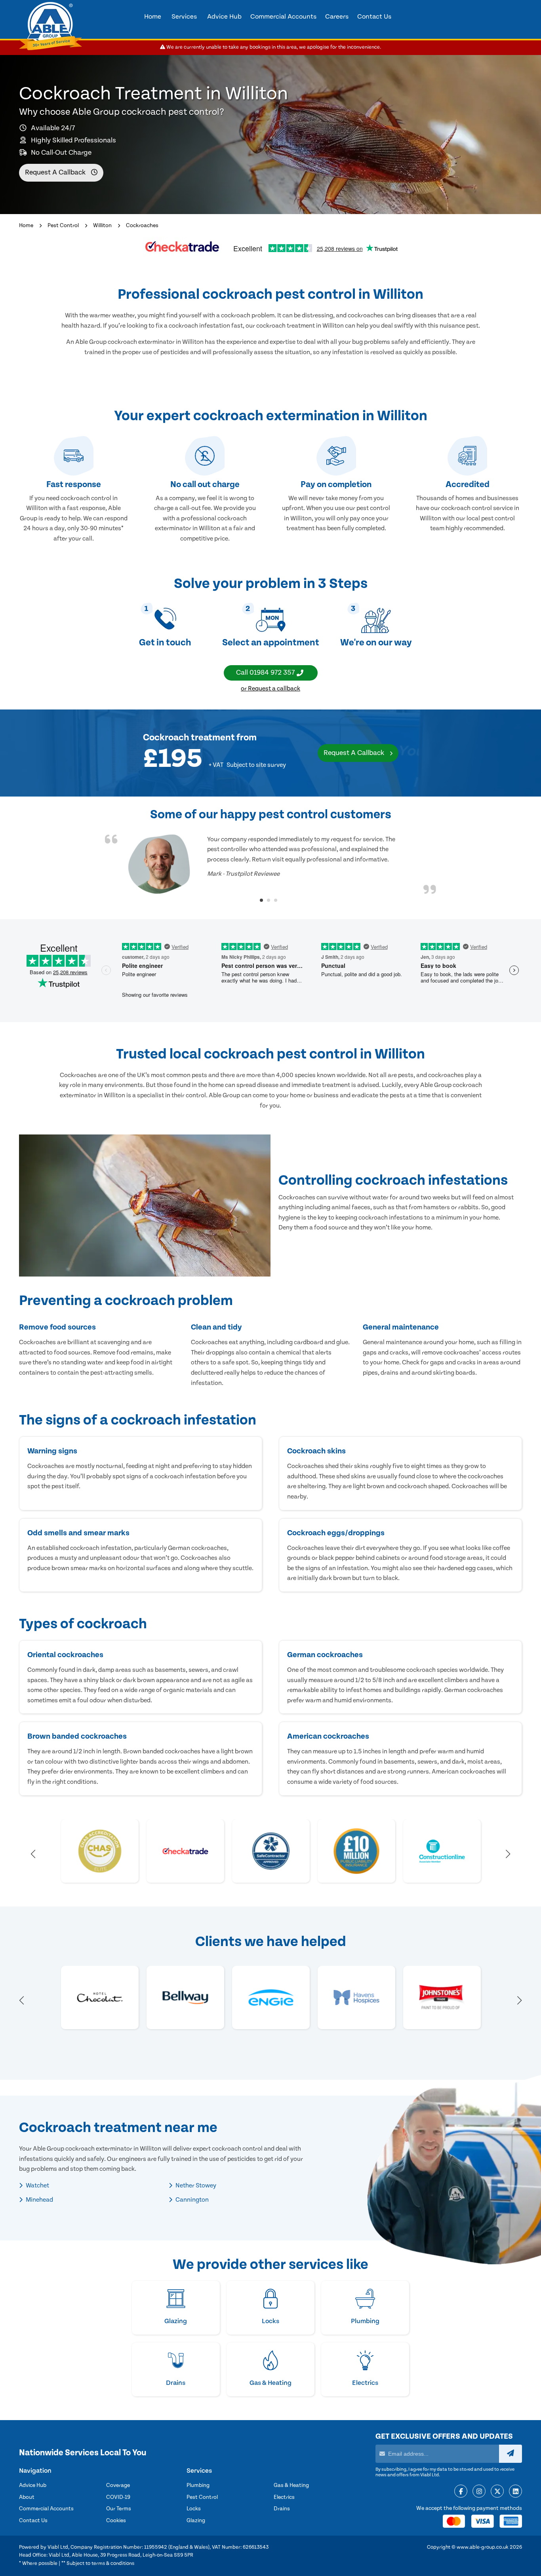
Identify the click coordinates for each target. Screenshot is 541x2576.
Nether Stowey (195, 2185)
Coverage (118, 2485)
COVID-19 (118, 2497)
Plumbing (198, 2485)
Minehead (39, 2200)
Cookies (116, 2521)
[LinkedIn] (515, 2492)
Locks (194, 2509)
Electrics (284, 2497)
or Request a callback (270, 689)
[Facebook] (461, 2492)
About (27, 2497)
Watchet (37, 2185)
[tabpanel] (270, 864)
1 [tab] (261, 900)
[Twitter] (497, 2492)
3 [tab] (276, 900)
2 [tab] (269, 900)
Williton (102, 226)
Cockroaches (142, 226)
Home (26, 226)
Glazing (196, 2521)
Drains (282, 2509)
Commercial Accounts (46, 2509)
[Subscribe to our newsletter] (511, 2454)
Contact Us (33, 2521)
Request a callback (56, 172)
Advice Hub (33, 2485)
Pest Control (63, 226)
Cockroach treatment (189, 738)
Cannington (191, 2200)
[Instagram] (479, 2492)
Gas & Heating (291, 2485)
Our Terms (119, 2509)
